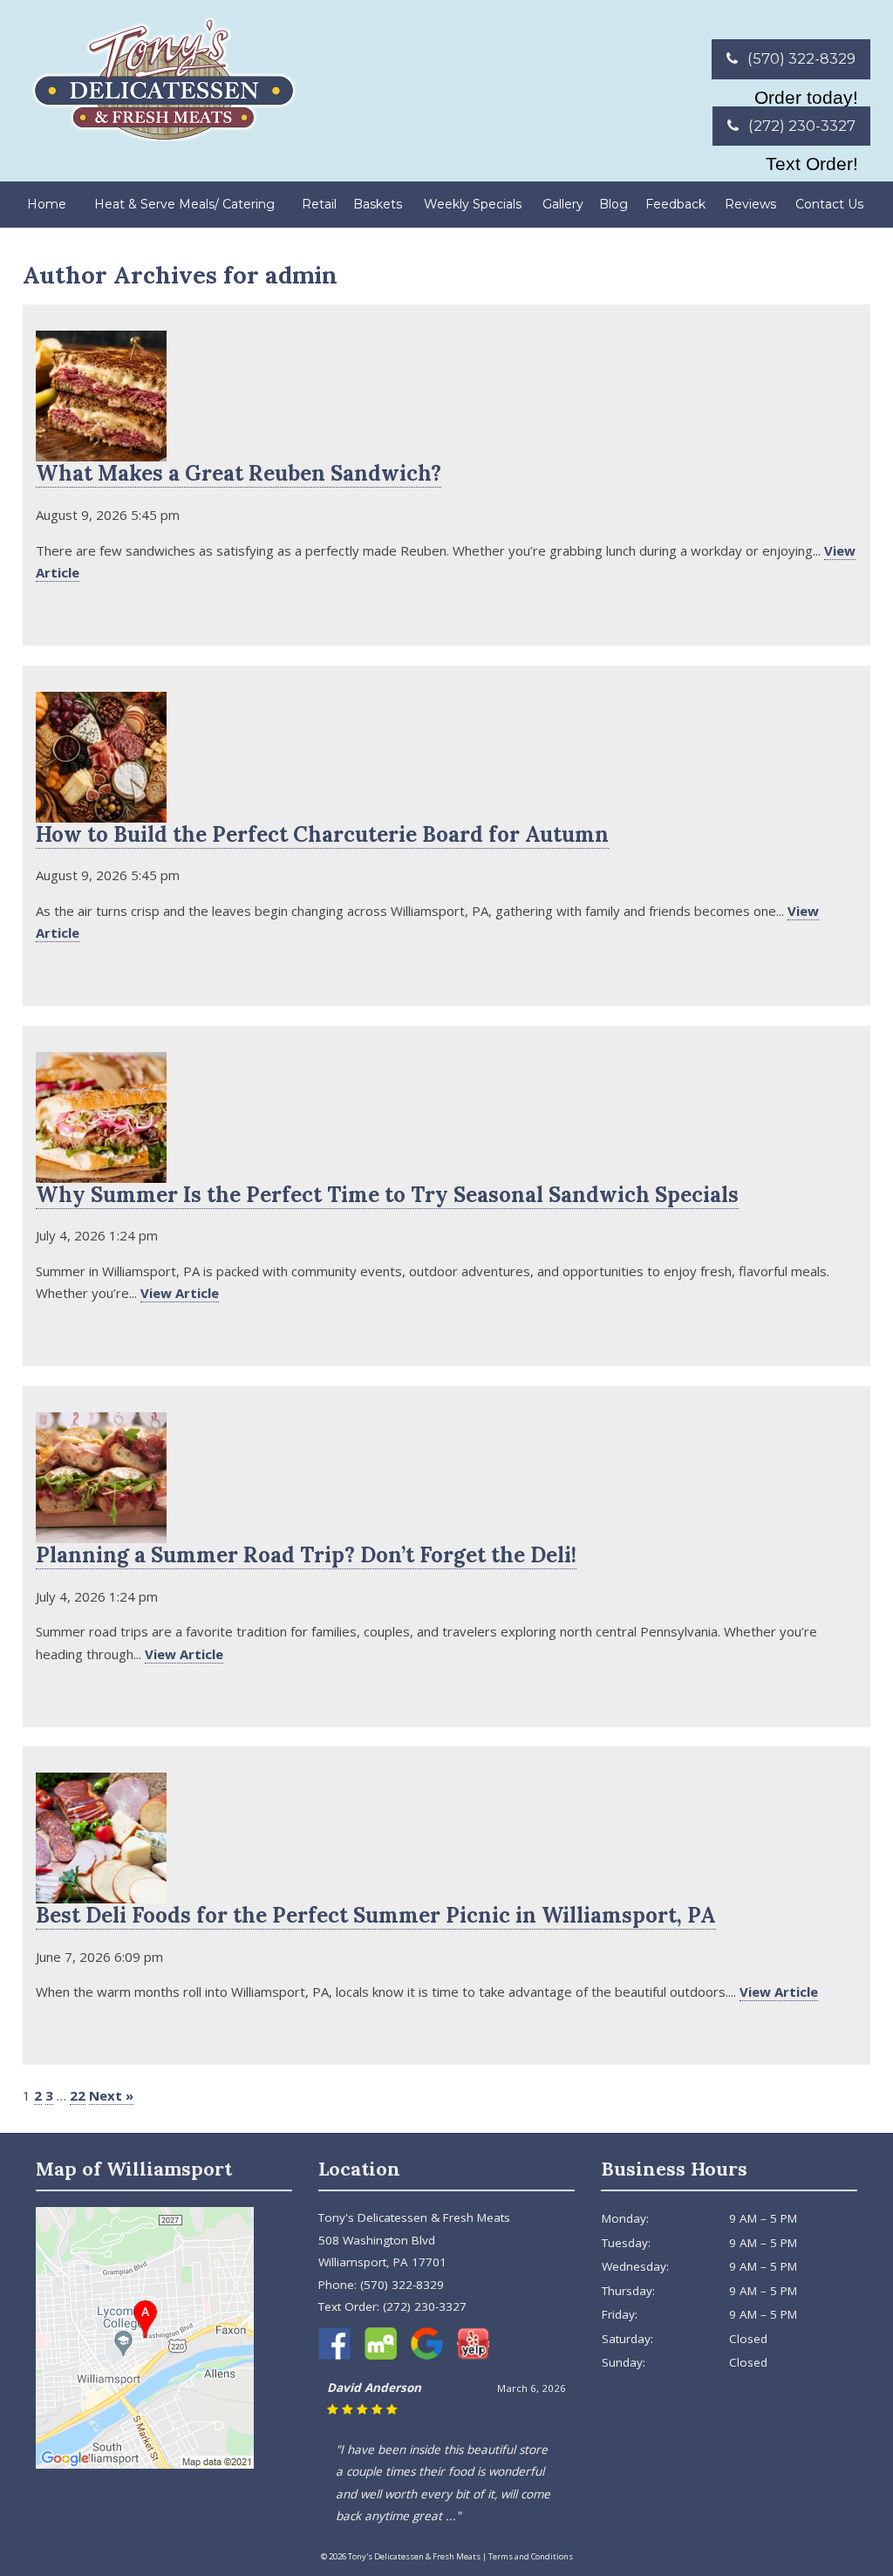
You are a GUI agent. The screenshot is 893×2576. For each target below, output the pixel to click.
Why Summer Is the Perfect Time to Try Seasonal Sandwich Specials (387, 1195)
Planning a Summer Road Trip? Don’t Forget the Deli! (306, 1555)
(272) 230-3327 (800, 126)
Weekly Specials (473, 204)
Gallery (563, 204)
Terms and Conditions (531, 2556)
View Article (180, 1293)
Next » (111, 2095)
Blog (614, 204)
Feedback (675, 204)
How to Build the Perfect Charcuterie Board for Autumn (322, 834)
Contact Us (829, 204)
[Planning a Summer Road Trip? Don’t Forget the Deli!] (101, 1531)
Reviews (750, 204)
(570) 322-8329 (800, 58)
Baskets (378, 204)
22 (78, 2095)
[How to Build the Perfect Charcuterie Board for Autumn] (101, 811)
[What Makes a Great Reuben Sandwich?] (101, 451)
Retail (319, 204)
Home (47, 204)
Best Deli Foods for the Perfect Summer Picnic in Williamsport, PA (376, 1915)
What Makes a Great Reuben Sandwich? (239, 473)
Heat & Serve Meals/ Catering (184, 204)
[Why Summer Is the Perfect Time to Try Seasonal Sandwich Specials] (101, 1171)
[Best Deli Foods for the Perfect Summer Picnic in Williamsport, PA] (101, 1893)
